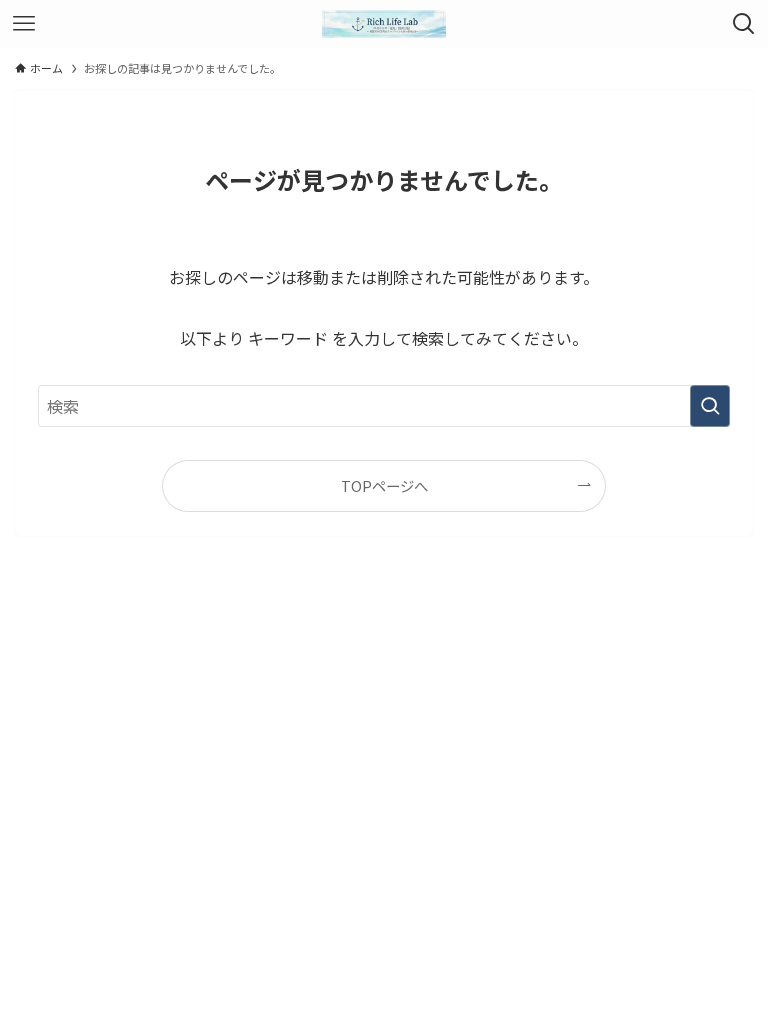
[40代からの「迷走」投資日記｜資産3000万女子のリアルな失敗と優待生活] (384, 24)
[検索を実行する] (710, 406)
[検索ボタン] (744, 24)
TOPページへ (384, 485)
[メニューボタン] (24, 24)
